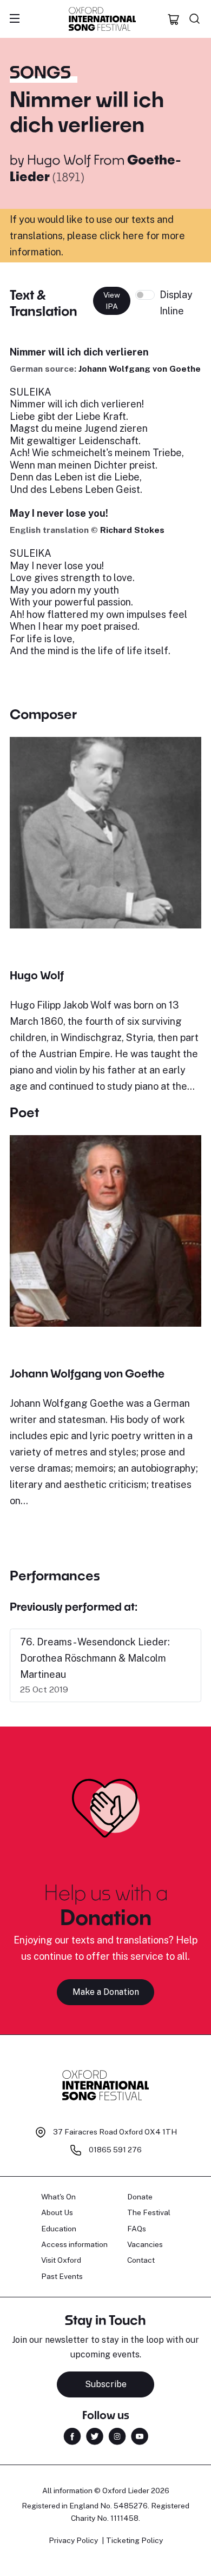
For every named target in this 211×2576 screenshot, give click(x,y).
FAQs (137, 2229)
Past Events (62, 2276)
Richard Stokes (132, 530)
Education (59, 2229)
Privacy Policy (73, 2540)
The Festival (149, 2212)
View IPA (112, 301)
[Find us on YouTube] (140, 2435)
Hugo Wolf (59, 159)
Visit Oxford (61, 2260)
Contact (141, 2260)
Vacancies (145, 2244)
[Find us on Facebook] (72, 2435)
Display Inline (176, 303)
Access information (74, 2244)
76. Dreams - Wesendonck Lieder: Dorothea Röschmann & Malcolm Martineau (95, 1658)
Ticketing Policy (134, 2540)
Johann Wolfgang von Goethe (140, 369)
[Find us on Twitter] (95, 2435)
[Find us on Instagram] (117, 2435)
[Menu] (15, 19)
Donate (140, 2197)
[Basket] (174, 19)
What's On (58, 2197)
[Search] (195, 19)
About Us (57, 2212)
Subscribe (106, 2384)
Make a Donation (106, 1992)
